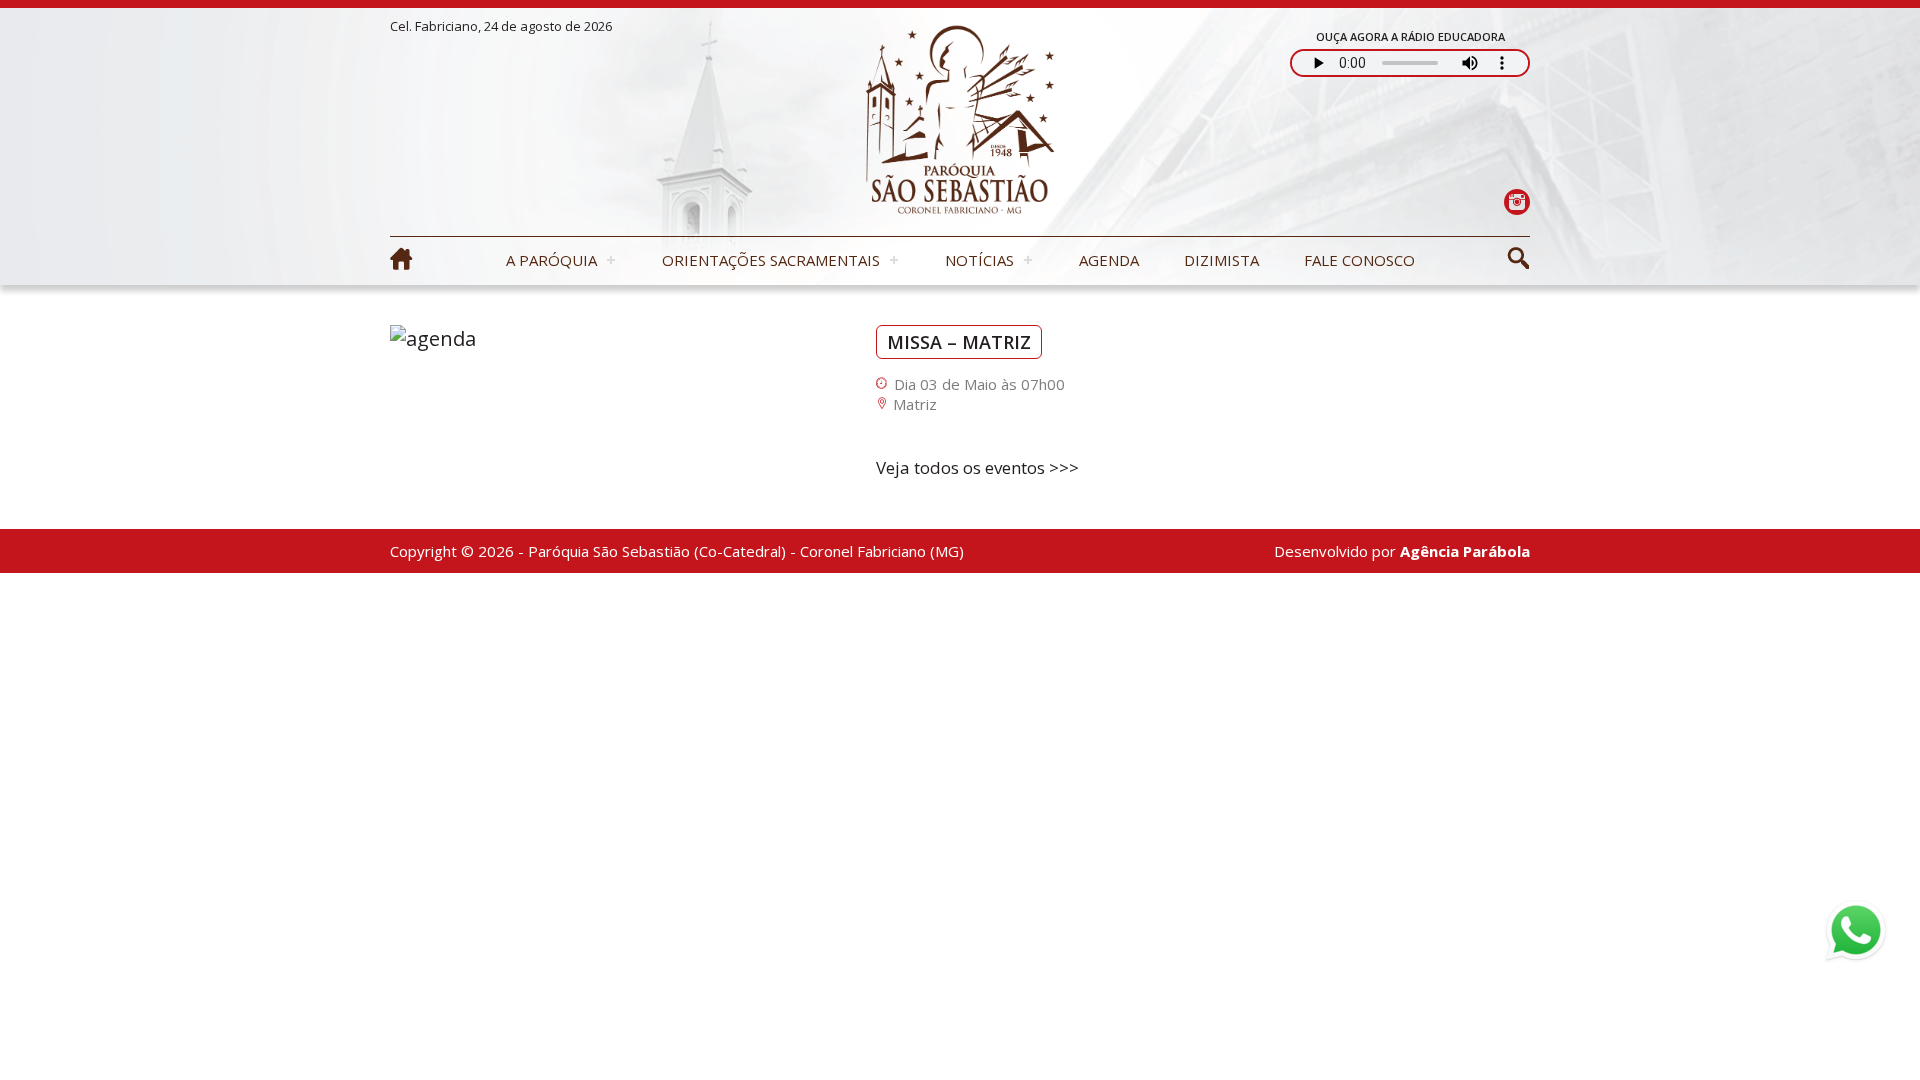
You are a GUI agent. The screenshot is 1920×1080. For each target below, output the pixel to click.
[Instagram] (1516, 201)
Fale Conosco (1359, 260)
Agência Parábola (1465, 551)
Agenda (1109, 260)
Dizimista (1221, 260)
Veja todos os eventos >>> (977, 467)
